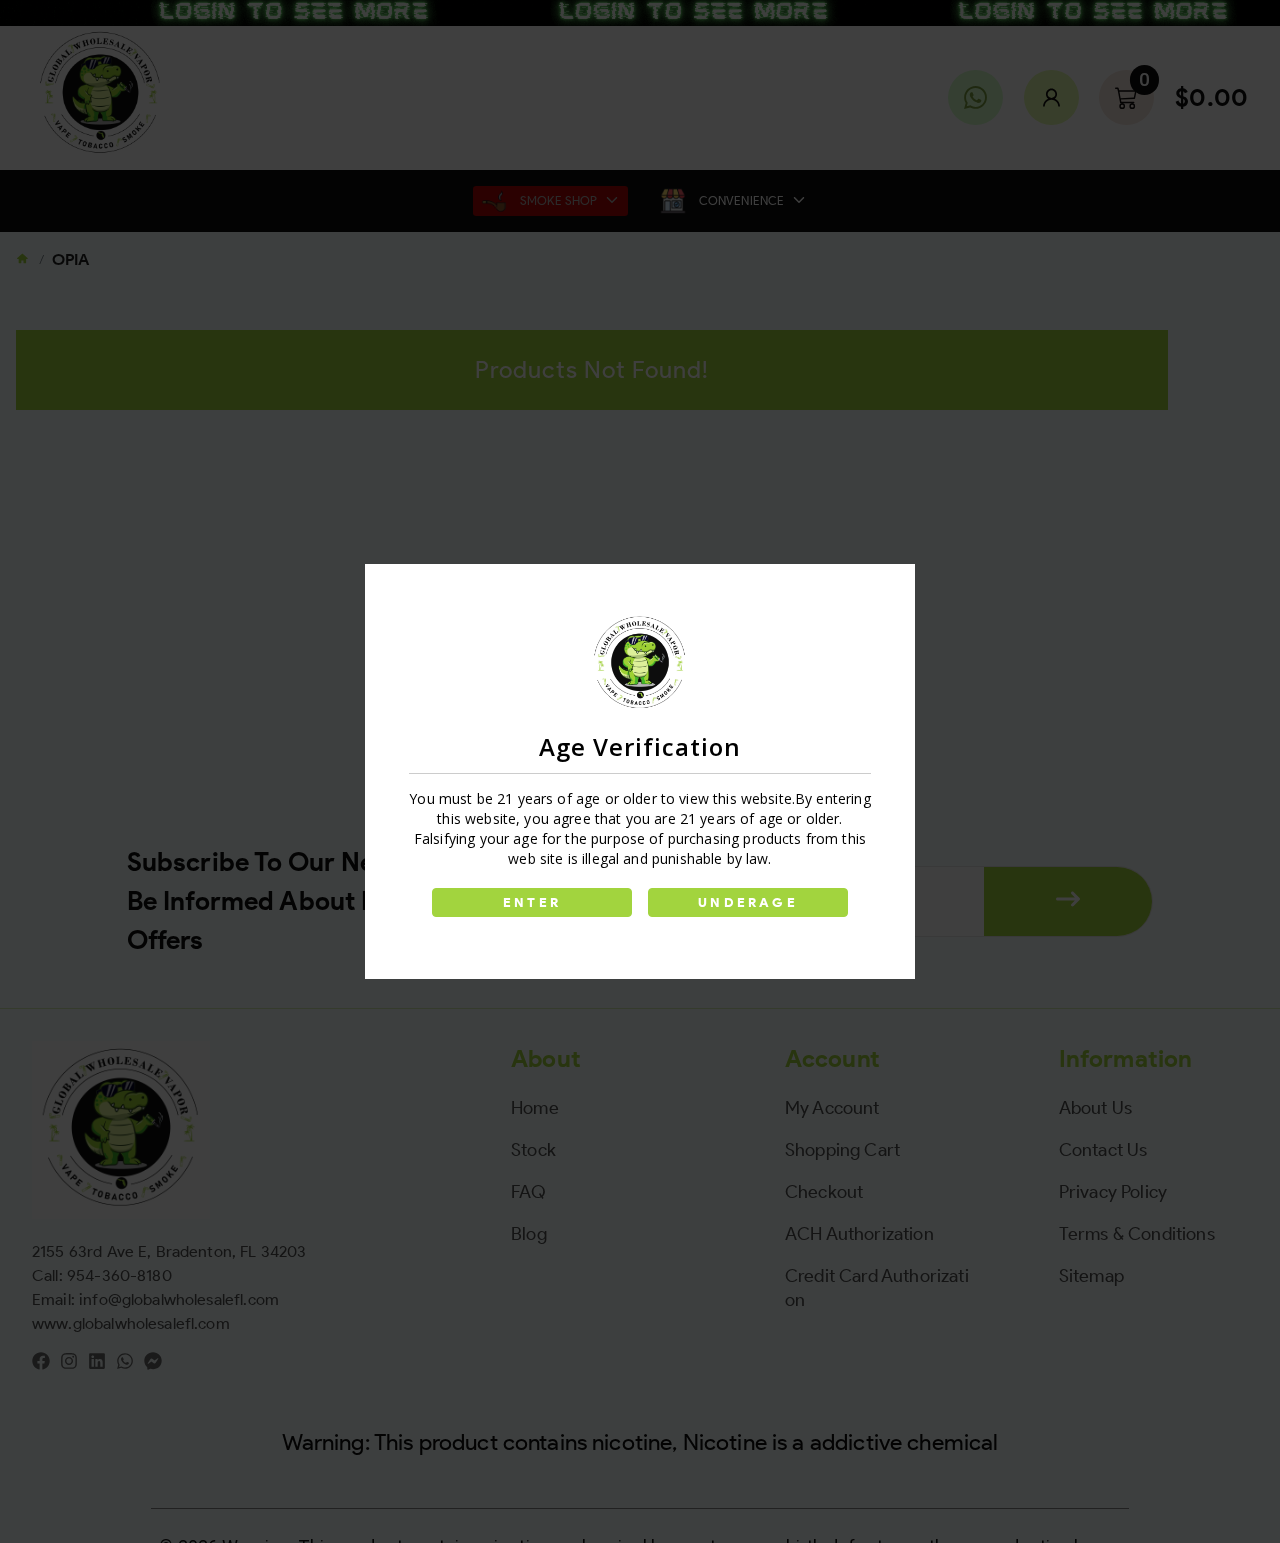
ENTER (532, 902)
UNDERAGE (748, 902)
